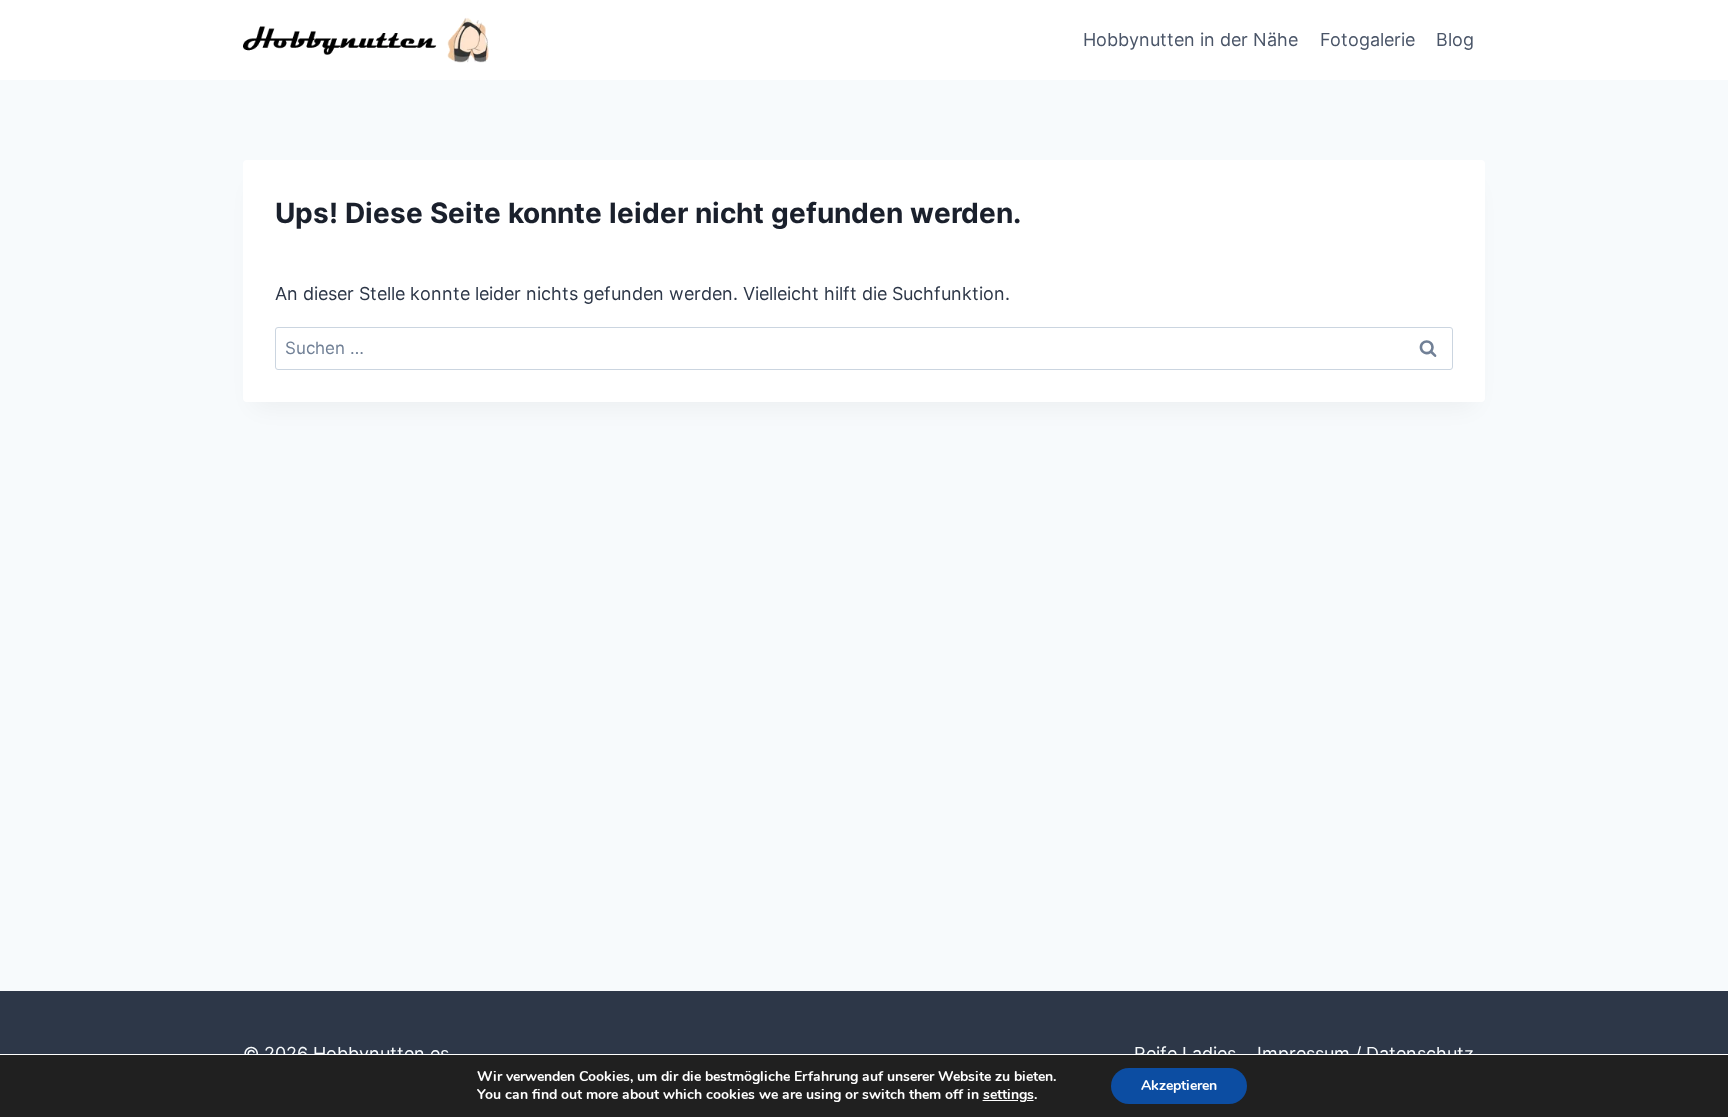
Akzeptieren (1179, 1085)
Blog (1455, 39)
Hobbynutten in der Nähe (1190, 39)
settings (1008, 1095)
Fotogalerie (1367, 39)
